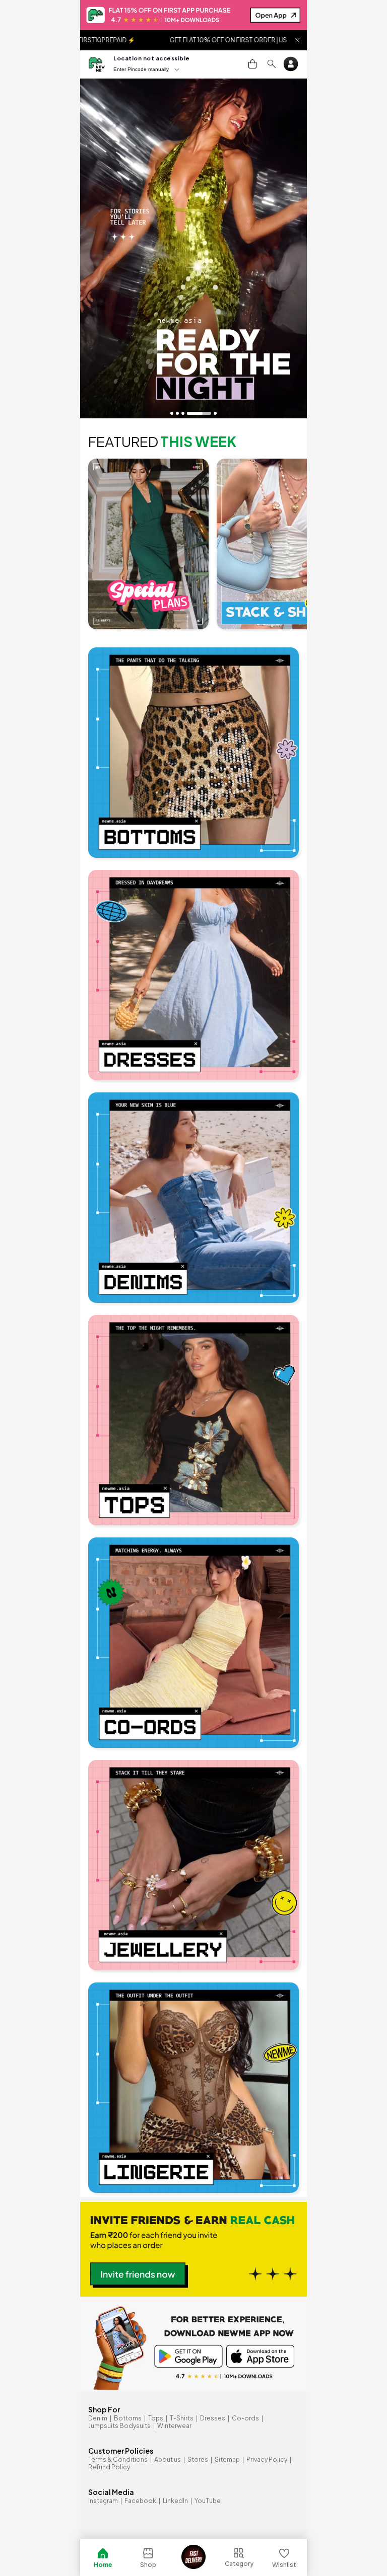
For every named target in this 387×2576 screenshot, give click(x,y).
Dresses (213, 2418)
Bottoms (128, 2418)
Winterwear (174, 2426)
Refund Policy (109, 2467)
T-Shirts (182, 2418)
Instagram (103, 2501)
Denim (98, 2418)
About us (168, 2459)
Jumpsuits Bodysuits (119, 2426)
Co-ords (245, 2418)
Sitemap (227, 2459)
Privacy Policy (267, 2459)
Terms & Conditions (118, 2459)
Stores (198, 2459)
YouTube (208, 2501)
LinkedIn (175, 2501)
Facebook (140, 2501)
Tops (156, 2418)
